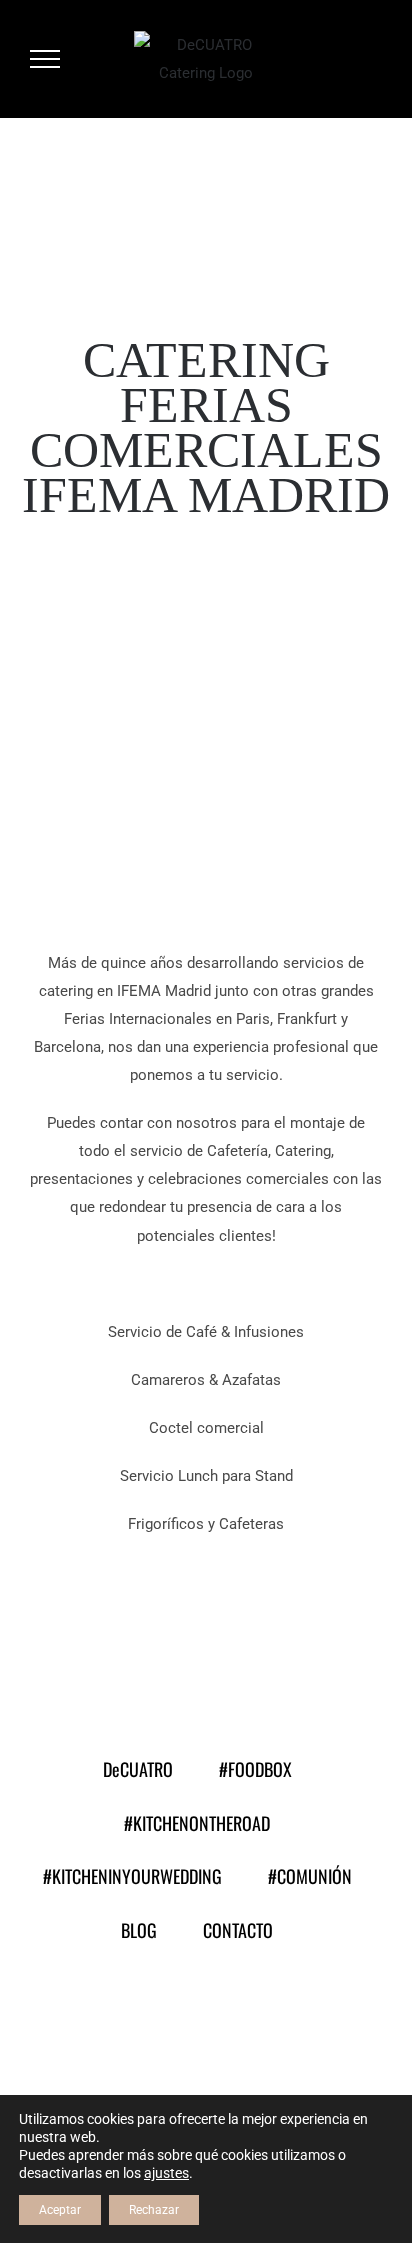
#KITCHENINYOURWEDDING (132, 1876)
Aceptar (60, 2210)
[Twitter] (180, 2019)
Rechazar (154, 2210)
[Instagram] (231, 2019)
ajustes (166, 2173)
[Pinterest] (282, 2019)
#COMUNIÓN (310, 1876)
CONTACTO (238, 1930)
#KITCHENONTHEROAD (197, 1823)
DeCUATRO (138, 1769)
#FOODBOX (255, 1769)
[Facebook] (129, 2019)
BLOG (139, 1930)
